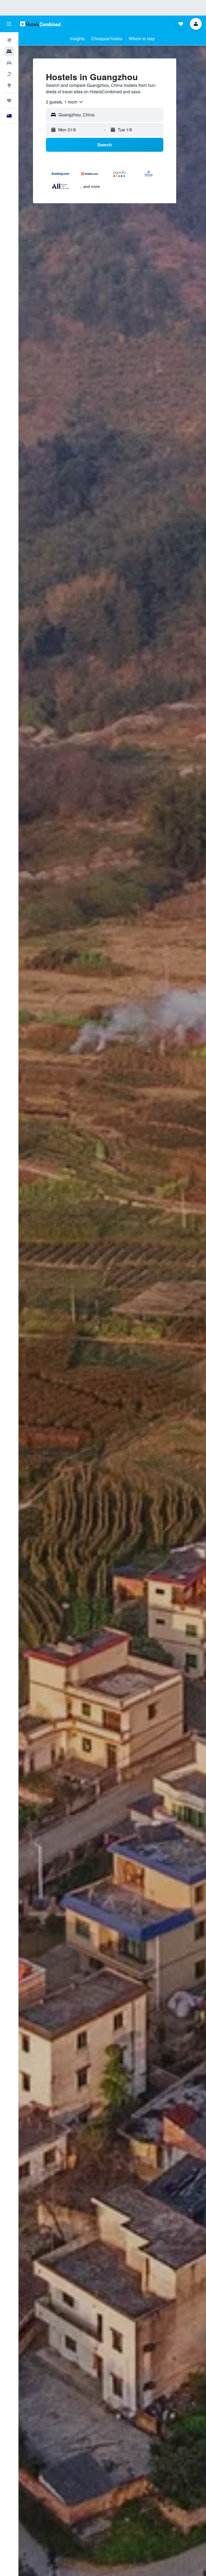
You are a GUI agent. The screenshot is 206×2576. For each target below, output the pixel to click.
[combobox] (65, 102)
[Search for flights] (9, 40)
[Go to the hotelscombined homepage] (40, 24)
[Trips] (9, 101)
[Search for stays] (9, 51)
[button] (9, 24)
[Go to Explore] (9, 85)
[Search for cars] (9, 63)
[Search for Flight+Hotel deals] (9, 74)
